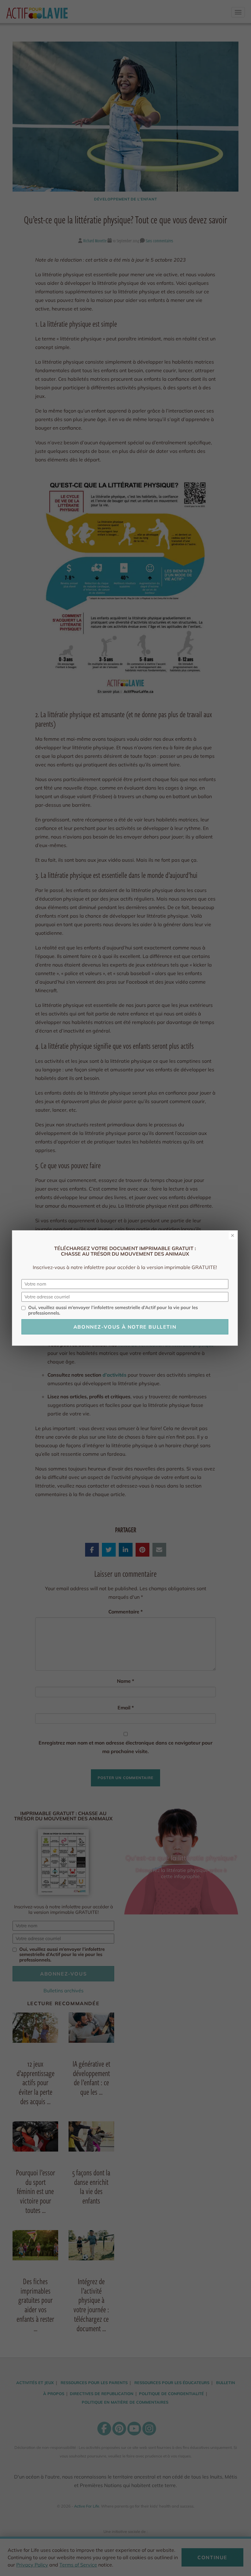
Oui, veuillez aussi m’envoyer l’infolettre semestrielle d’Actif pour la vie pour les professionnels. (113, 1310)
